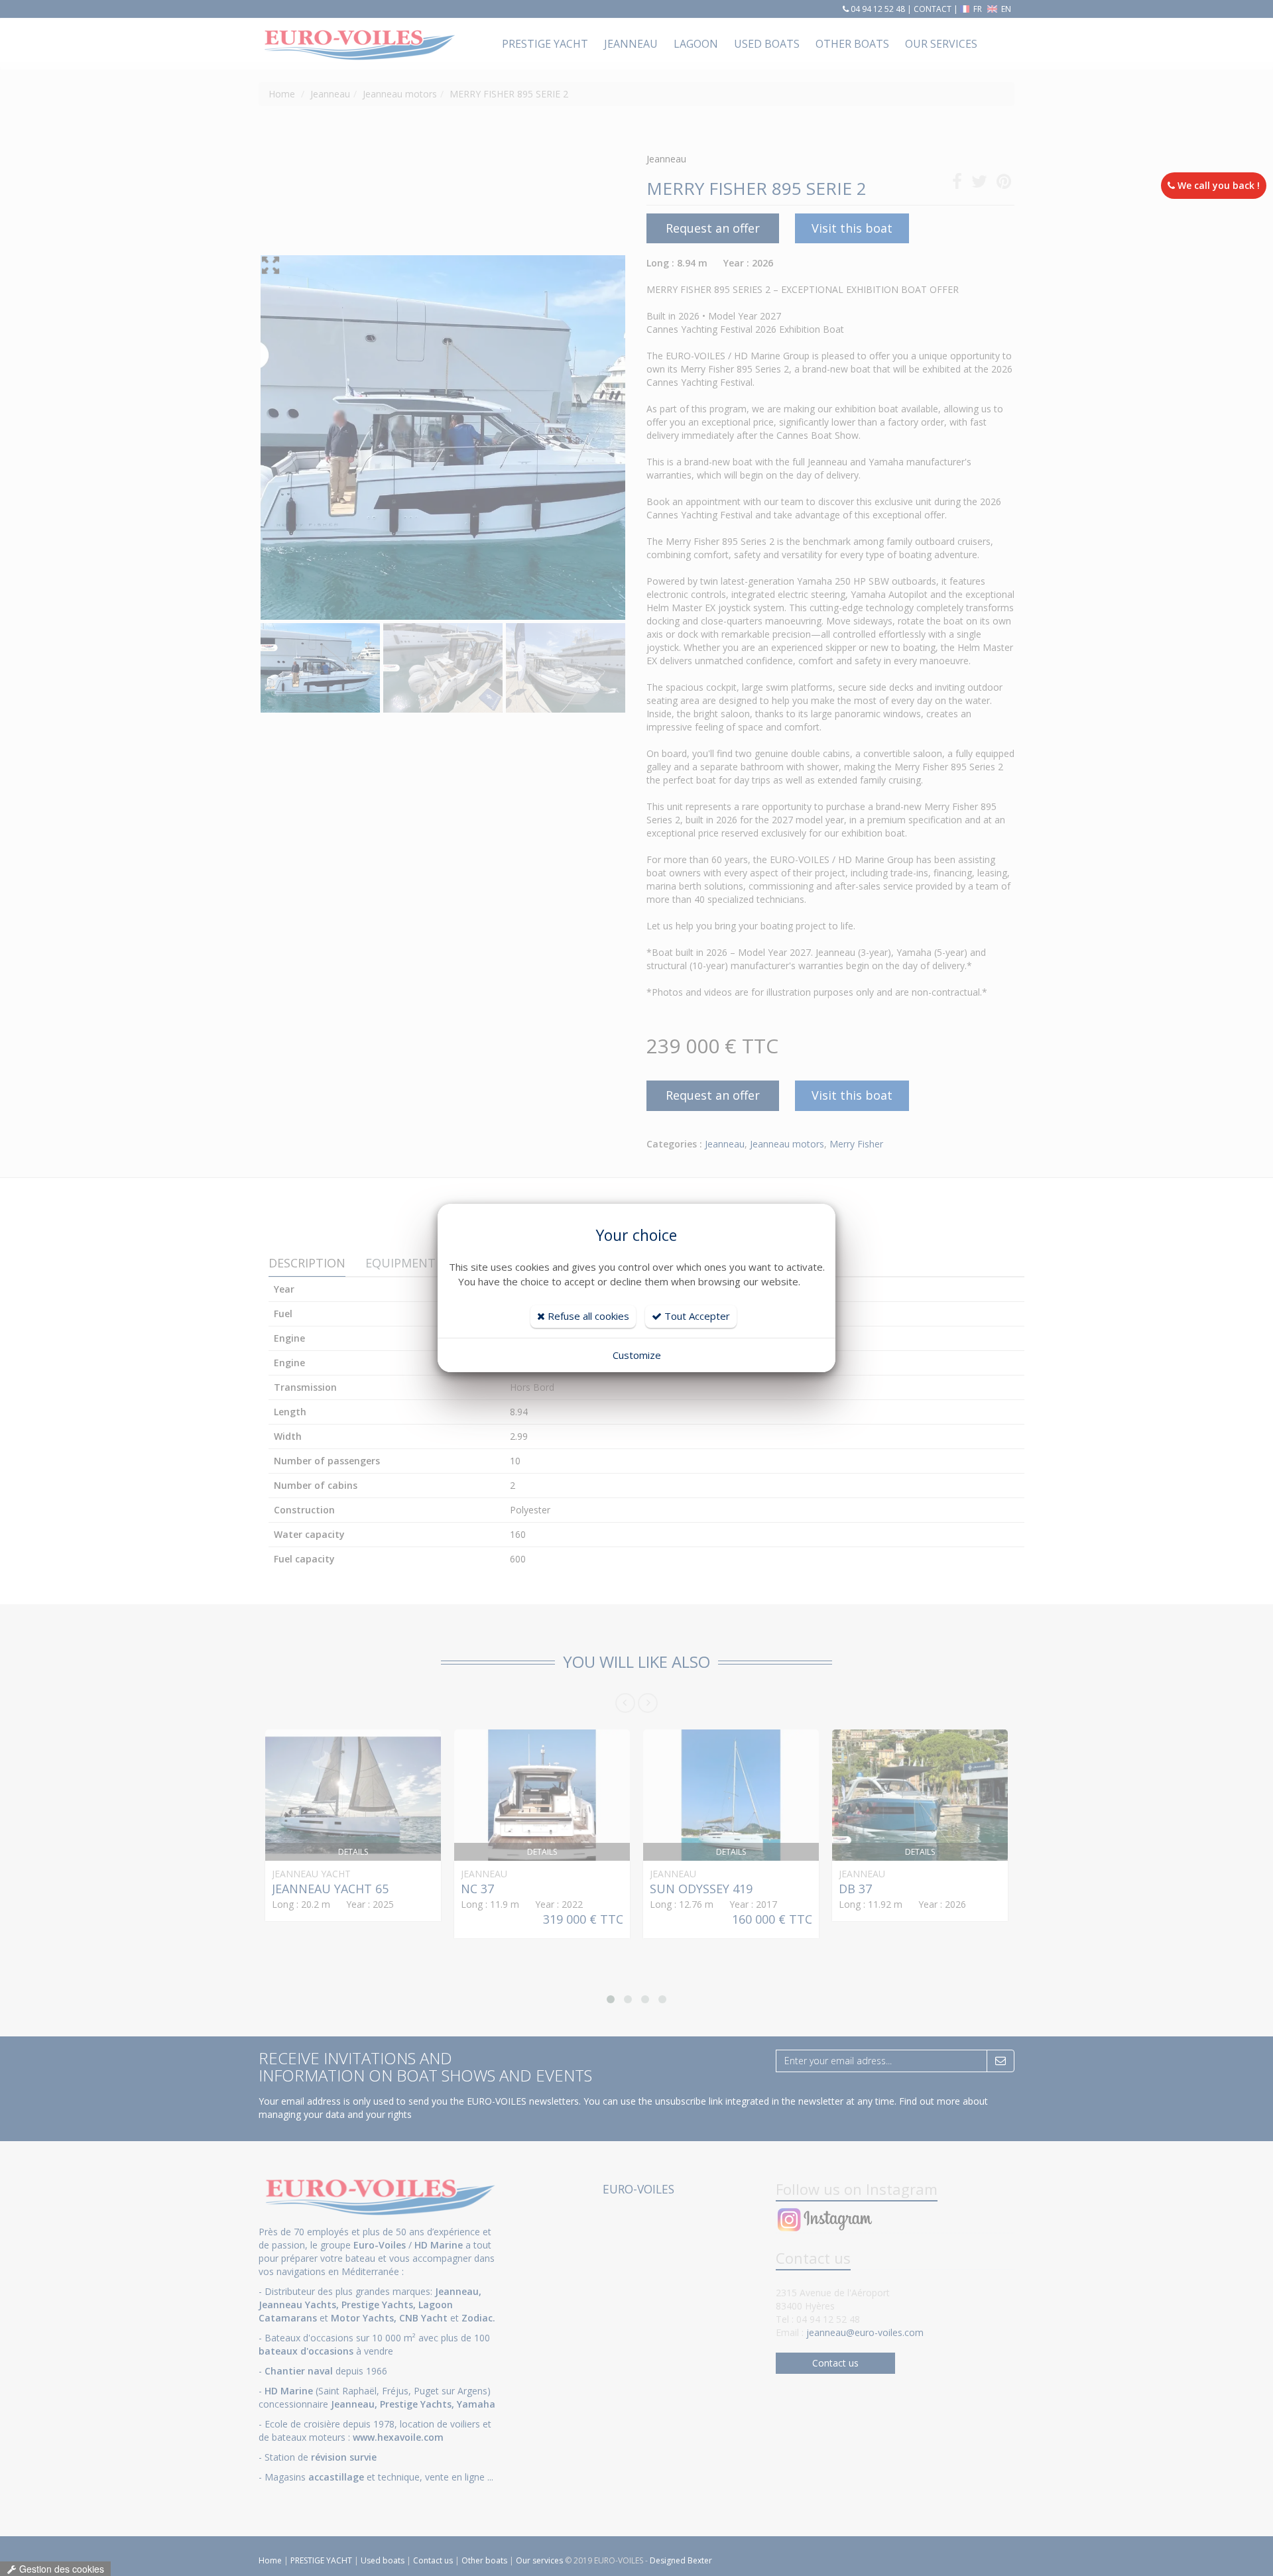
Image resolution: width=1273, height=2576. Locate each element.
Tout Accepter (696, 1316)
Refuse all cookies (587, 1316)
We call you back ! (1217, 185)
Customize (637, 1355)
